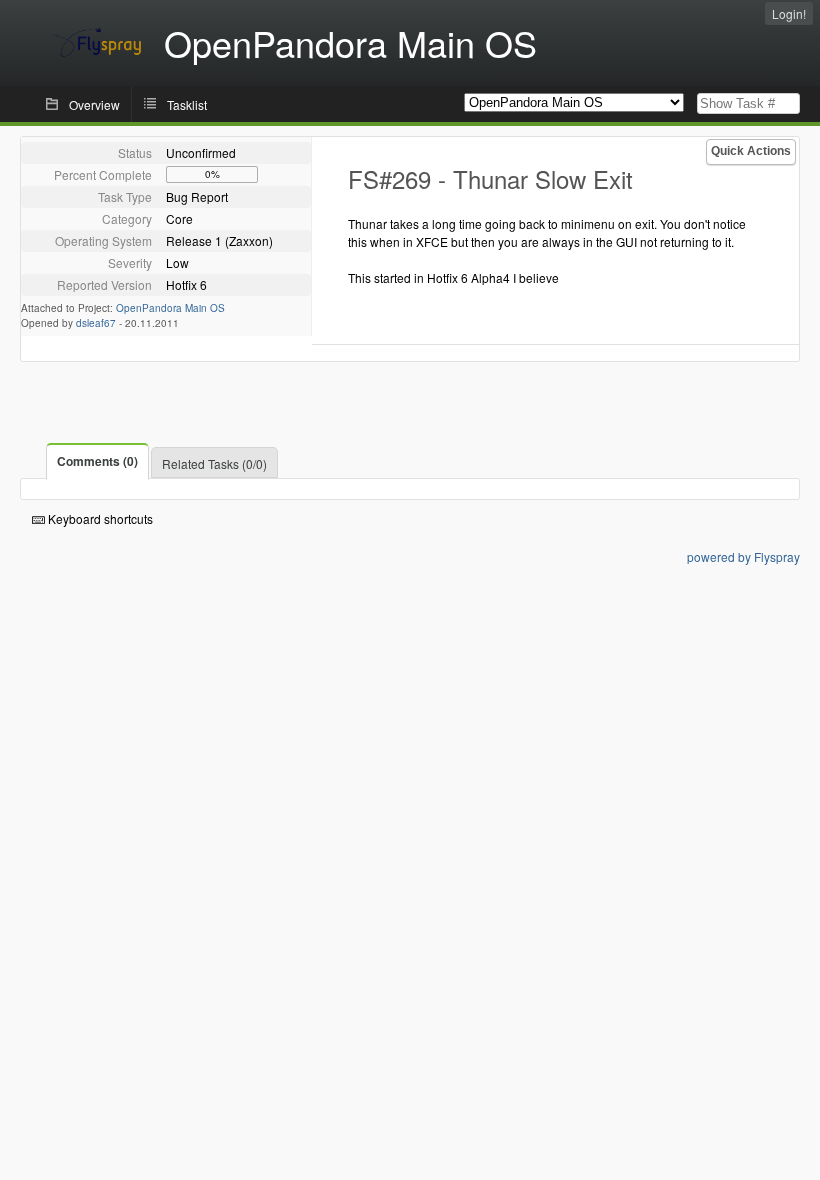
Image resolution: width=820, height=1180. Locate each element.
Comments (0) (97, 461)
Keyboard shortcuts (99, 518)
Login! (789, 13)
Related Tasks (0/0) (214, 463)
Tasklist (187, 104)
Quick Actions (751, 151)
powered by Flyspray (743, 556)
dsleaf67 (96, 323)
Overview (94, 104)
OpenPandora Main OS (170, 308)
